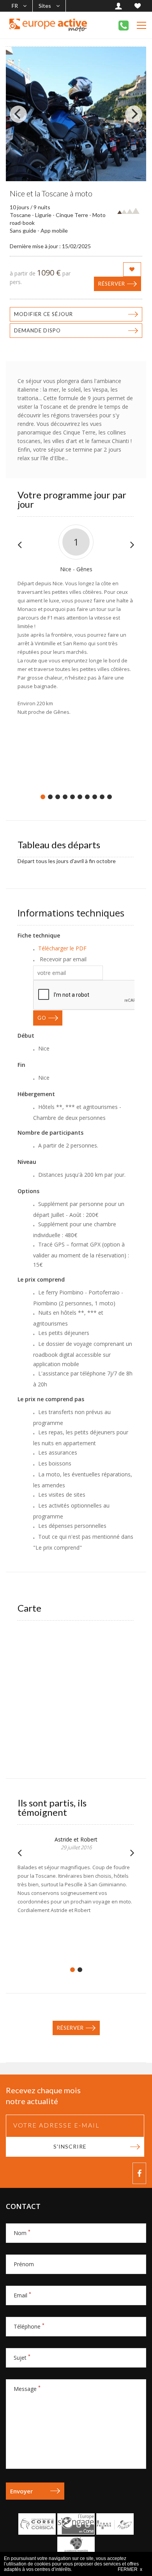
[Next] (134, 114)
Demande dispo (37, 330)
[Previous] (18, 114)
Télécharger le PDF (62, 948)
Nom (22, 2233)
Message (27, 2389)
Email (22, 2295)
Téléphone (29, 2326)
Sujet (22, 2358)
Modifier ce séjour (43, 314)
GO (42, 1018)
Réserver (112, 284)
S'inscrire (70, 2146)
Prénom (24, 2264)
